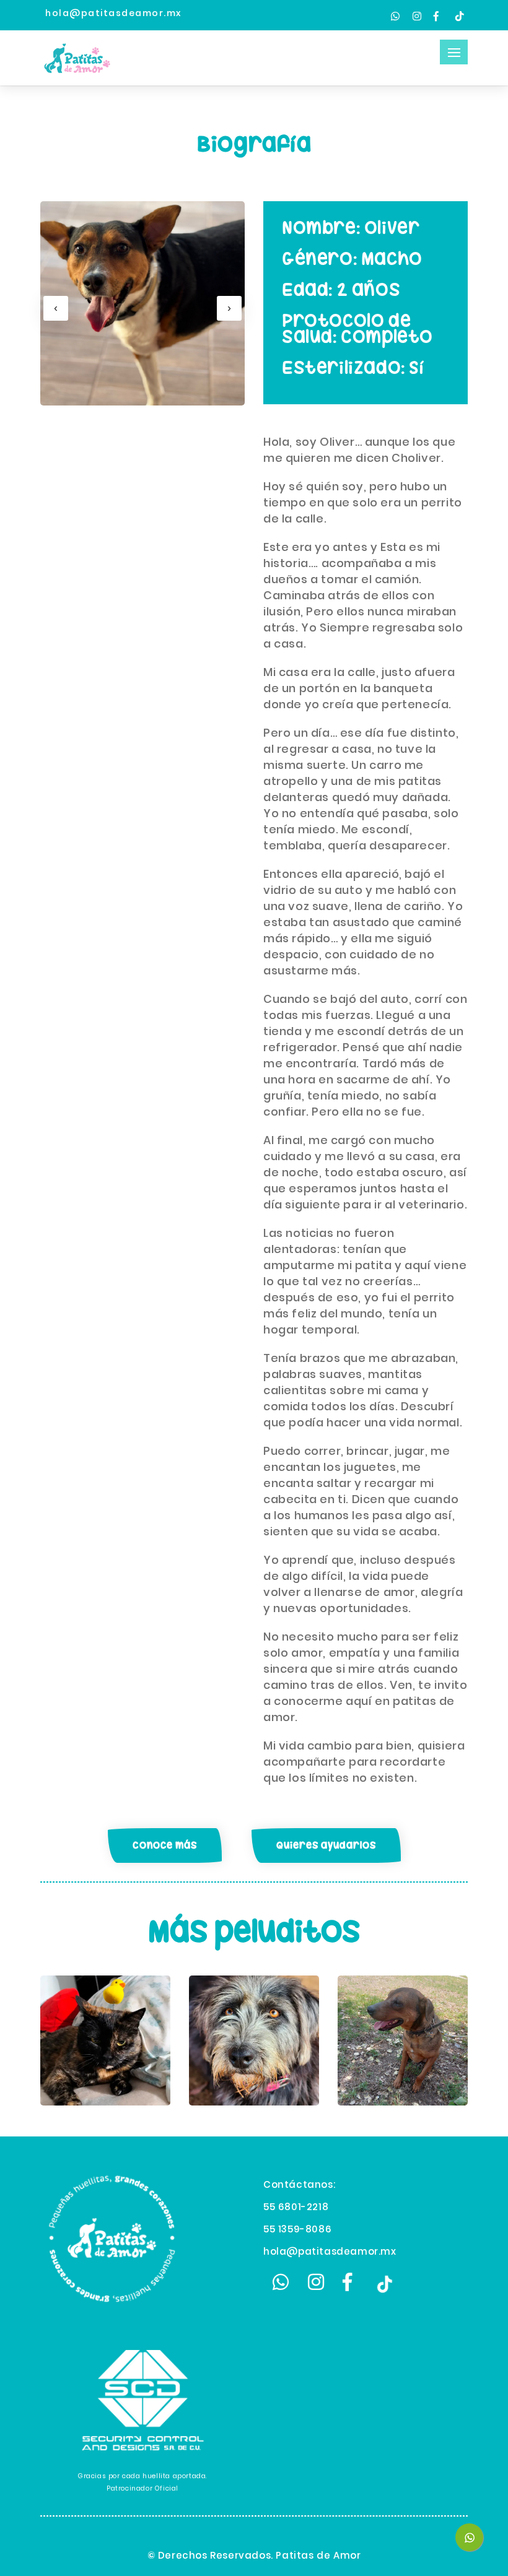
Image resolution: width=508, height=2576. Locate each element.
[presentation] (56, 308)
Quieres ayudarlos (326, 1845)
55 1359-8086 (297, 2229)
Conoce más (165, 1845)
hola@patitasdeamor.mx (330, 2251)
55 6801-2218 (296, 2207)
